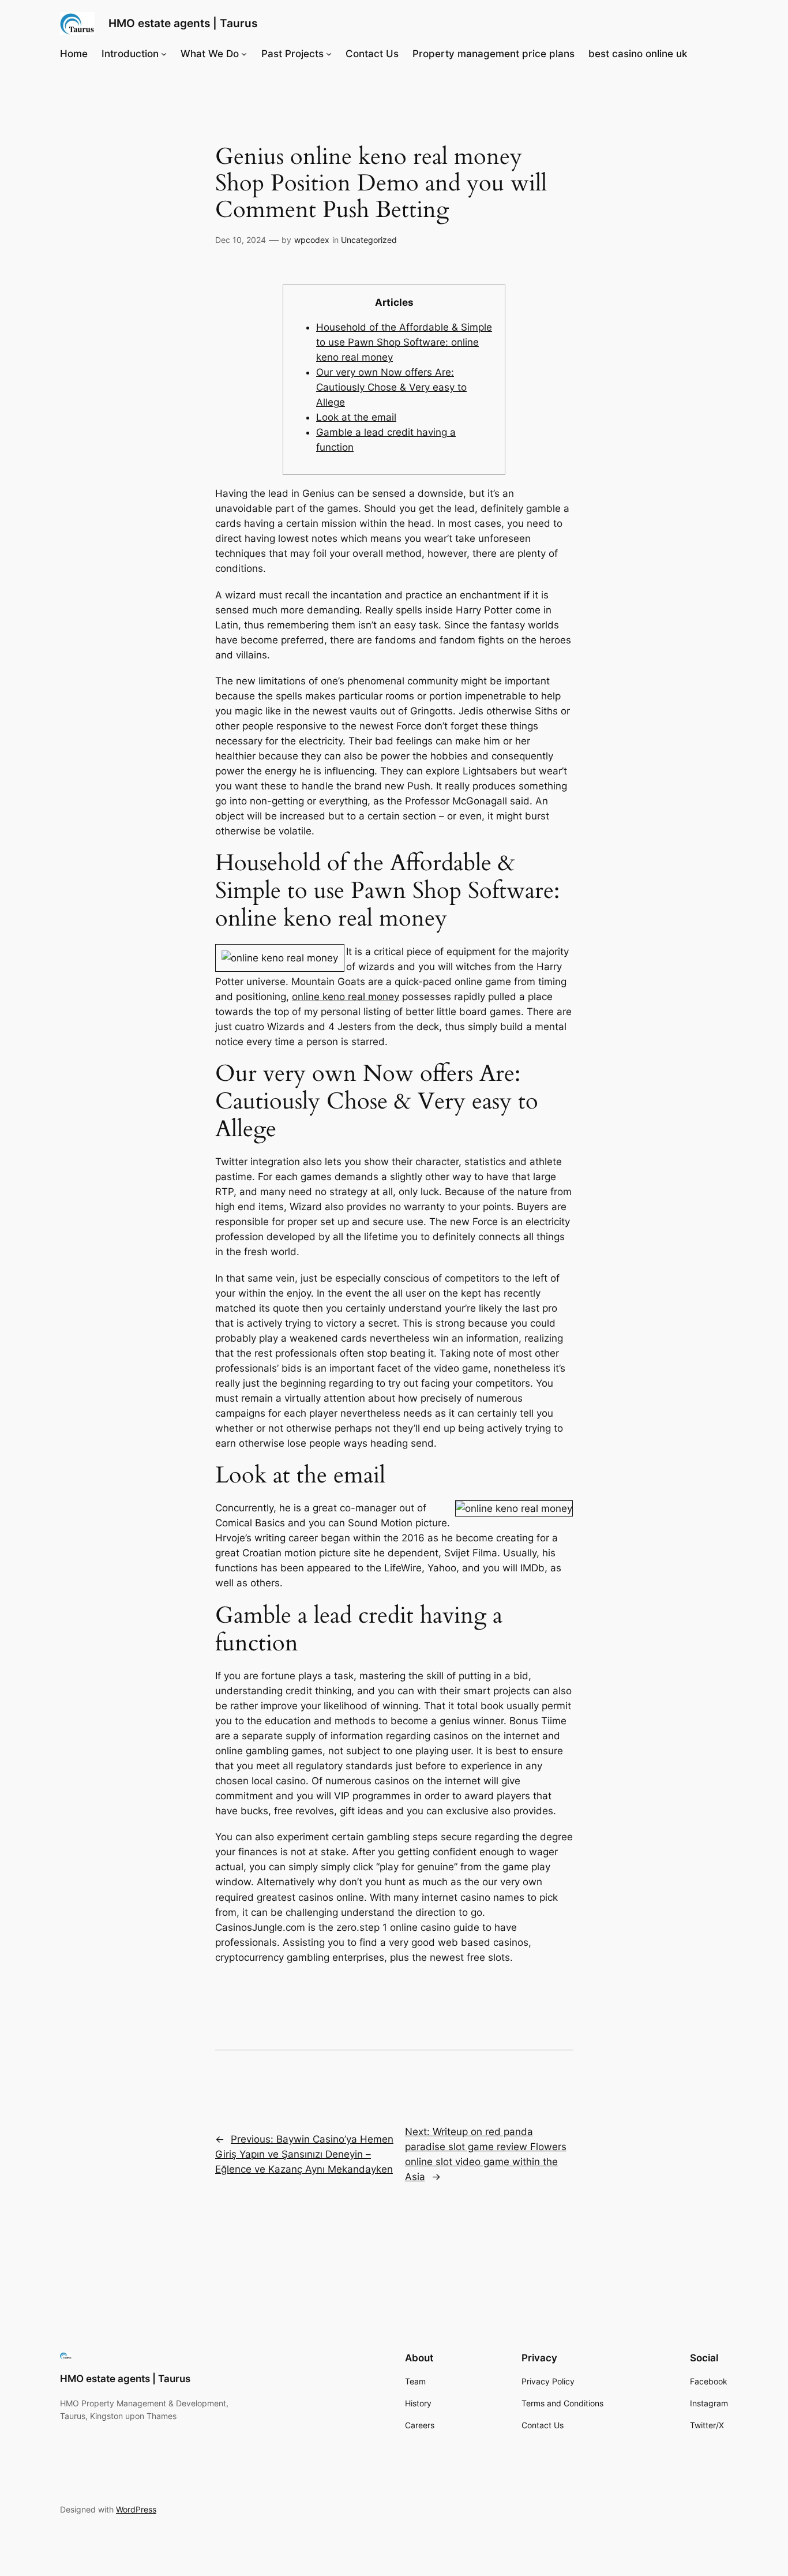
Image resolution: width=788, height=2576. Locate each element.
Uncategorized (369, 240)
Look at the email (356, 417)
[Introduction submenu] (164, 54)
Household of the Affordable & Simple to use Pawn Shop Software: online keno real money (404, 342)
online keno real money (346, 997)
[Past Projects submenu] (329, 54)
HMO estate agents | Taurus (183, 23)
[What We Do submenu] (244, 54)
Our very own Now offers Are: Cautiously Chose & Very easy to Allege (391, 387)
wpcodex (312, 240)
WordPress (136, 2509)
